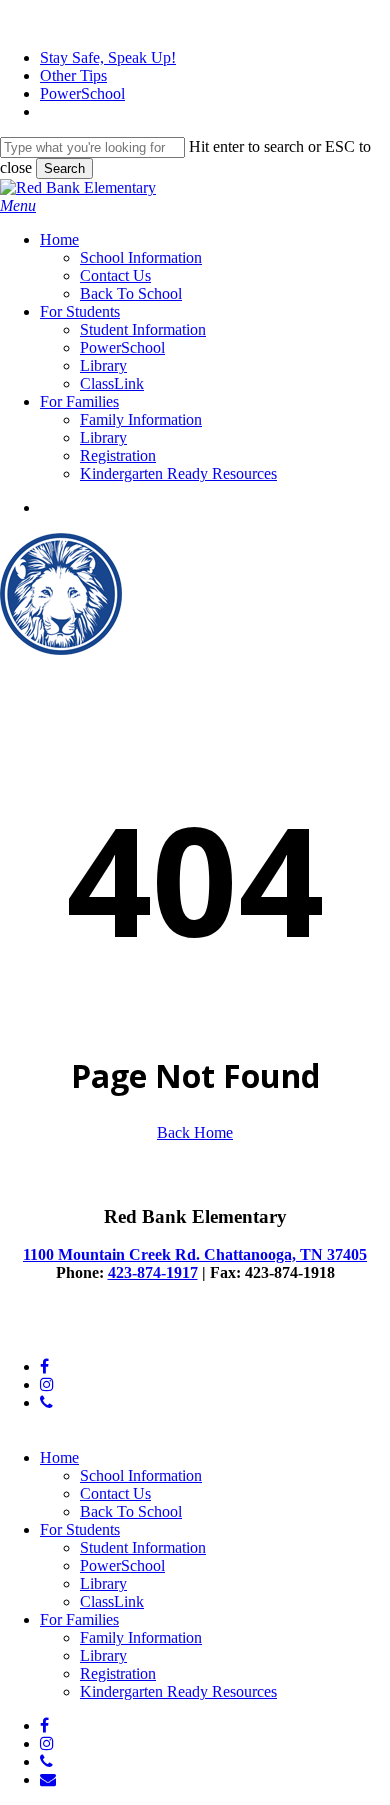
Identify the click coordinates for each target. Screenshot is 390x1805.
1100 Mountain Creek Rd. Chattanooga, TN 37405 (195, 1254)
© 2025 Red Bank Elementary (96, 1332)
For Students (80, 1529)
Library (103, 1583)
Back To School (131, 1511)
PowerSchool (122, 1565)
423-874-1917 (153, 1272)
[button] (18, 205)
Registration (118, 1673)
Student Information (143, 1547)
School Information (141, 1475)
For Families (79, 1619)
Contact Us (115, 1493)
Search (64, 168)
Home (59, 1457)
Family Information (141, 1637)
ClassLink (112, 1601)
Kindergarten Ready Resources (178, 1691)
